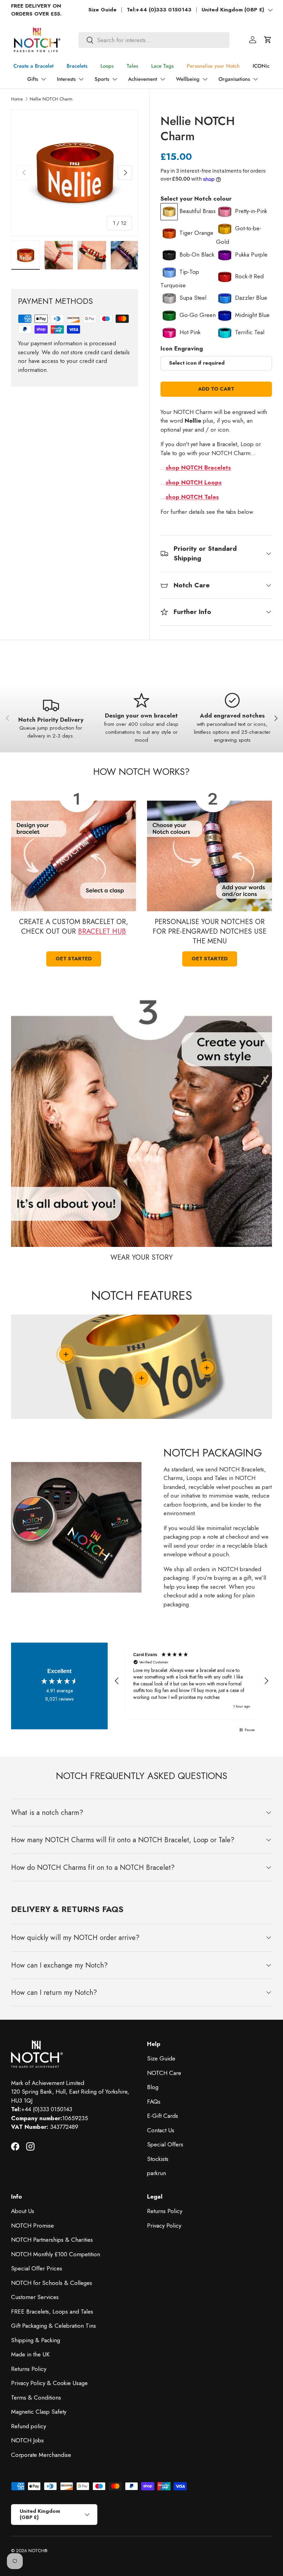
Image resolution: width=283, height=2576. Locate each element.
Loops (107, 66)
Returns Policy (29, 2369)
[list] (75, 173)
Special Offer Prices (37, 2268)
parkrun (157, 2173)
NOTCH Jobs (27, 2440)
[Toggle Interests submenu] (81, 79)
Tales (132, 66)
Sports (102, 79)
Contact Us (161, 2130)
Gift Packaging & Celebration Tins (53, 2326)
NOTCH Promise (32, 2226)
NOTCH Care (164, 2073)
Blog (153, 2087)
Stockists (158, 2159)
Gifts (33, 79)
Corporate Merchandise (41, 2455)
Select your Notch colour (196, 199)
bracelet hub (102, 931)
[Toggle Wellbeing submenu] (205, 79)
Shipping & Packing (36, 2340)
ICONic (261, 66)
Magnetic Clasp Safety (39, 2412)
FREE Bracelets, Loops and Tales (52, 2311)
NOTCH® (38, 2551)
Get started (74, 959)
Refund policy (28, 2426)
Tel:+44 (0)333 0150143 (159, 10)
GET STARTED (210, 959)
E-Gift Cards (163, 2116)
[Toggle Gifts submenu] (43, 79)
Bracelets (77, 66)
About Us (23, 2211)
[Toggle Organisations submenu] (255, 79)
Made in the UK (30, 2354)
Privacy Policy (164, 2226)
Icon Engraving (182, 348)
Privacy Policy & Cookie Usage (49, 2383)
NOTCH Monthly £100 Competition (56, 2254)
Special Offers (165, 2144)
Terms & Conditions (36, 2397)
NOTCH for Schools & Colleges (52, 2283)
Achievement (143, 79)
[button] (268, 40)
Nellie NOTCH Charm (51, 99)
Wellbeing (188, 79)
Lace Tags (162, 66)
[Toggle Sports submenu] (115, 79)
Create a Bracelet (33, 66)
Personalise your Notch (213, 66)
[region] (192, 1681)
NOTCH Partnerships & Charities (52, 2240)
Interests (66, 79)
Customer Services (35, 2297)
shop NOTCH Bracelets (198, 468)
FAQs (154, 2102)
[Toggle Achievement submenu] (163, 79)
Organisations (234, 79)
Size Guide (103, 10)
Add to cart (216, 389)
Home (17, 99)
